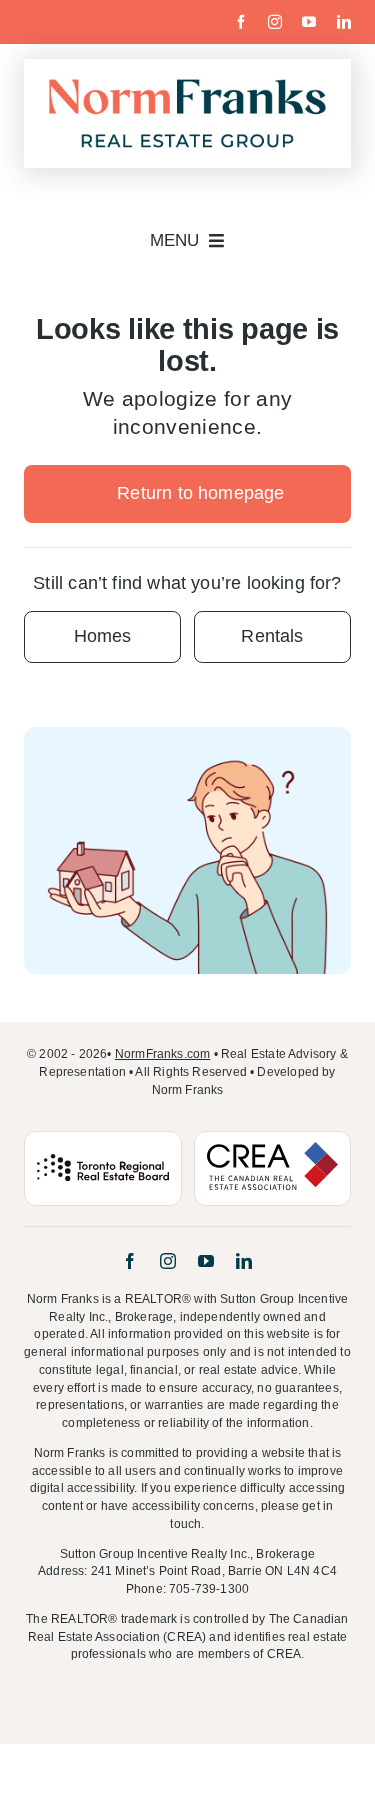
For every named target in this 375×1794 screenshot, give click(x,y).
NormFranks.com (163, 1054)
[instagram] (275, 22)
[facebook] (241, 22)
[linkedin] (344, 22)
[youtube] (309, 22)
